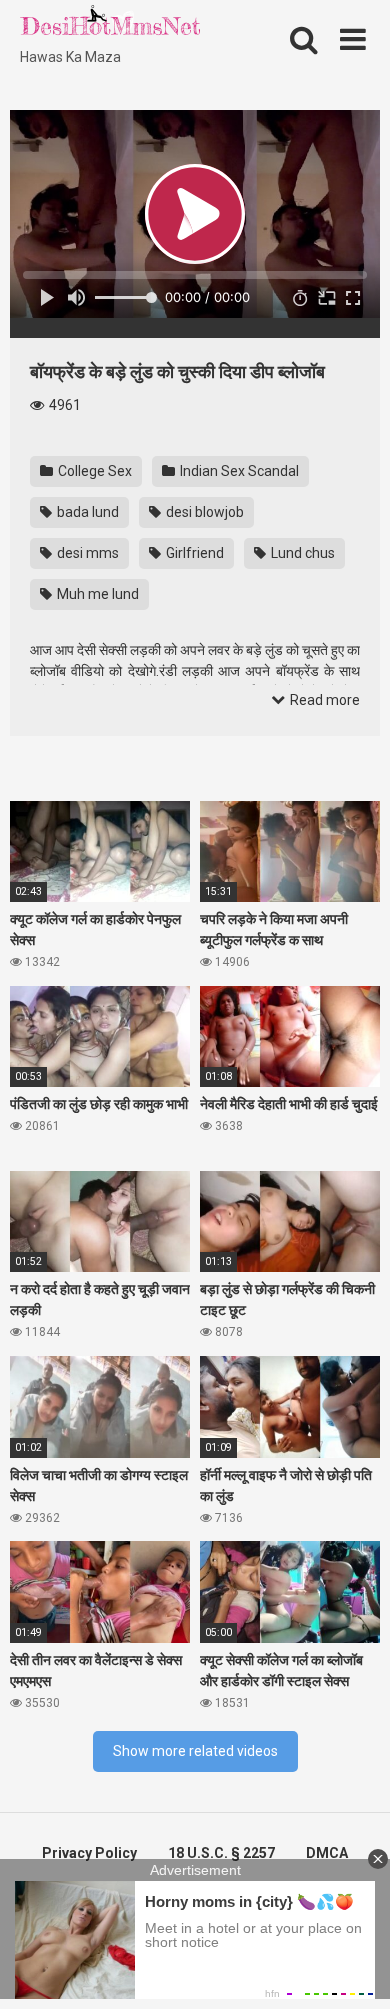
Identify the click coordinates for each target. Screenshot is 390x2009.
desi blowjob (203, 512)
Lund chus (301, 553)
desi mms (86, 553)
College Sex (93, 471)
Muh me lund (96, 594)
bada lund (86, 512)
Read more (323, 700)
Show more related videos (195, 1751)
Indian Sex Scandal (238, 471)
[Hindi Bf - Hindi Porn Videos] (110, 25)
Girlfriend (193, 553)
